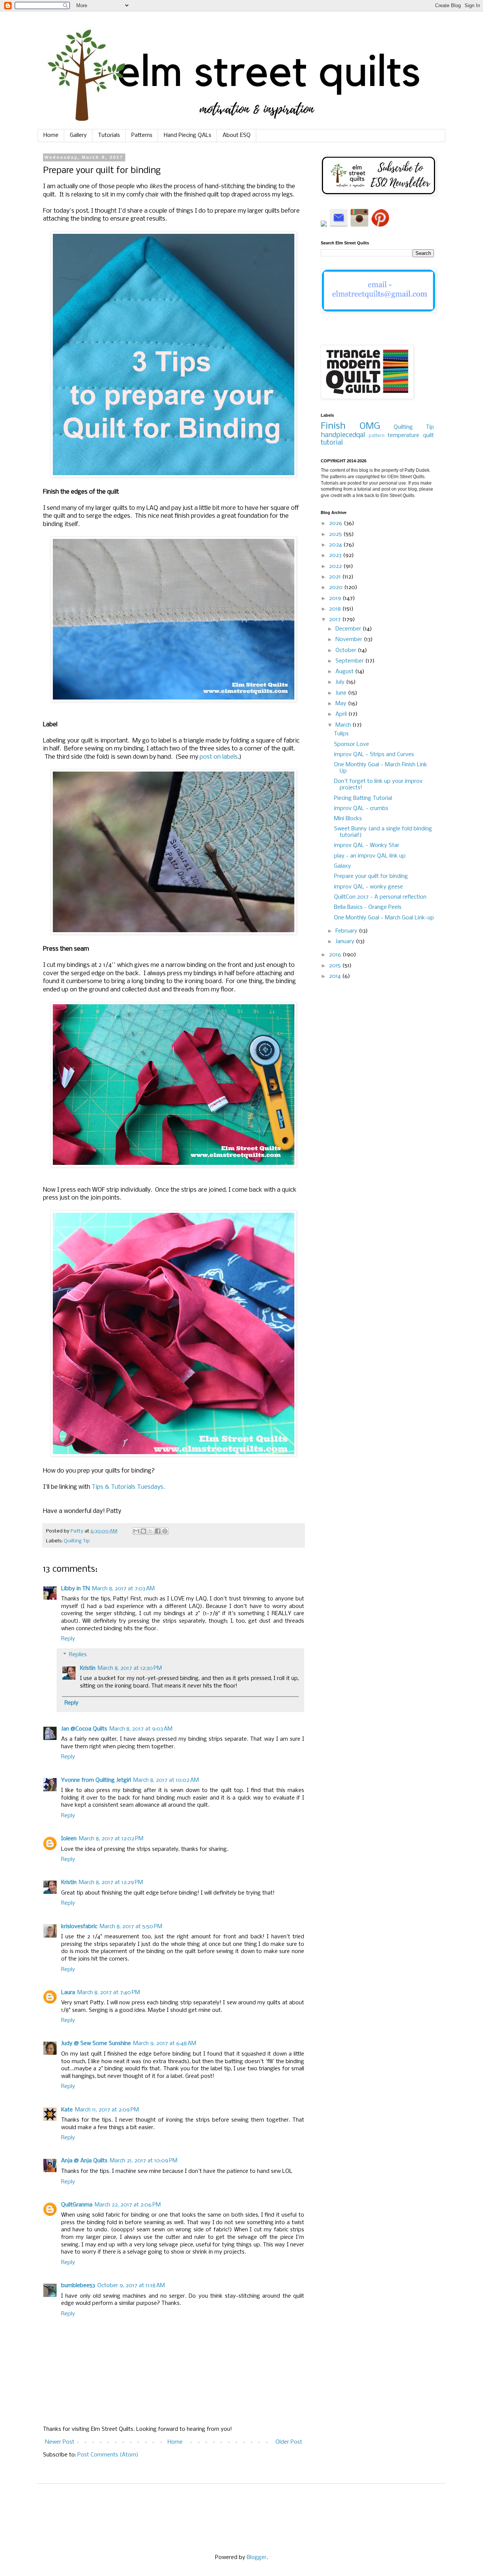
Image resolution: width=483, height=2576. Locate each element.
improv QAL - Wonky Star (367, 845)
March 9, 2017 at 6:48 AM (165, 2044)
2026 (336, 523)
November (350, 640)
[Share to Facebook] (158, 1531)
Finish (333, 426)
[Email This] (136, 1531)
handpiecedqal (343, 435)
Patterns (142, 135)
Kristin (88, 1668)
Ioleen (69, 1839)
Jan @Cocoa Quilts (84, 1729)
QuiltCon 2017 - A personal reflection (380, 897)
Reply (68, 1639)
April (342, 714)
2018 (336, 609)
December (349, 629)
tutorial (332, 443)
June (342, 693)
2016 (336, 955)
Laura (68, 1993)
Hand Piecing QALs (188, 135)
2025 (336, 534)
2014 (336, 976)
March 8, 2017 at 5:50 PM (131, 1927)
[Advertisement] (377, 1117)
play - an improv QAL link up (370, 856)
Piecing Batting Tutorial (363, 798)
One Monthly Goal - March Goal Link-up (384, 918)
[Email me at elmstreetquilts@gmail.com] (339, 225)
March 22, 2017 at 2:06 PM (128, 2205)
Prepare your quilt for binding (371, 876)
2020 (337, 588)
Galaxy (342, 866)
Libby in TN (75, 1589)
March (344, 725)
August (345, 672)
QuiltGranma (77, 2205)
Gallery (78, 135)
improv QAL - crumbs (361, 809)
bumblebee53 (78, 2286)
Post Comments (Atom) (108, 2455)
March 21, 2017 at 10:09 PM (144, 2161)
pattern (377, 436)
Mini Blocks (348, 819)
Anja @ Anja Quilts (84, 2161)
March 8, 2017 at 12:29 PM (111, 1883)
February (347, 931)
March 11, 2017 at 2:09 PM (107, 2110)
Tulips (341, 734)
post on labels (219, 757)
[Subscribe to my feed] (325, 225)
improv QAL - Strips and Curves (374, 755)
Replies (78, 1655)
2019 (336, 598)
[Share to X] (151, 1531)
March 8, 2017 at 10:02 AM (166, 1780)
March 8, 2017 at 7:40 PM (109, 1993)
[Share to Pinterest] (165, 1531)
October (347, 651)
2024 (336, 545)
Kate (67, 2110)
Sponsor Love (351, 744)
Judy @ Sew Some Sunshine (96, 2044)
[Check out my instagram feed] (359, 225)
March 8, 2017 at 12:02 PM (111, 1839)
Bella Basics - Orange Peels (368, 907)
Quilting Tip (77, 1541)
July (341, 682)
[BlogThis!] (143, 1531)
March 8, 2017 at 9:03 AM (141, 1729)
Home (51, 135)
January (346, 942)
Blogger (257, 2558)
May (342, 704)
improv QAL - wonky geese (368, 887)
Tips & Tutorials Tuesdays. (128, 1487)
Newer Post (60, 2442)
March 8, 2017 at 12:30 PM (130, 1668)
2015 (336, 966)
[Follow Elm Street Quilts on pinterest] (380, 225)
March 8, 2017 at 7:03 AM (123, 1589)
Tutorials (109, 135)
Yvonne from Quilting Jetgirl (96, 1780)
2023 (336, 555)
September (350, 661)
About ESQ (237, 135)
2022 (336, 566)
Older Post (289, 2442)
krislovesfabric (79, 1927)
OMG (370, 426)
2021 (336, 577)
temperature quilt (411, 436)
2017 (336, 620)
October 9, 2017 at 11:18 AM (131, 2286)
